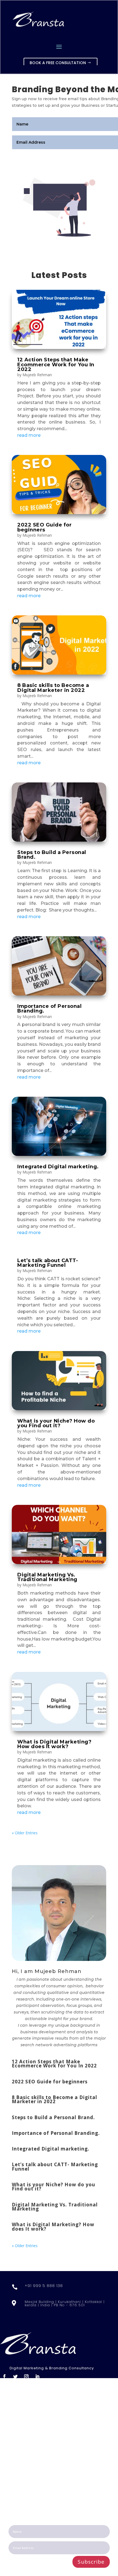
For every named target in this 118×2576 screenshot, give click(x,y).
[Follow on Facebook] (4, 2376)
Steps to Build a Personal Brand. (52, 855)
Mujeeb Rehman (37, 375)
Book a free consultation (58, 63)
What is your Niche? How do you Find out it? (56, 1423)
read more (29, 435)
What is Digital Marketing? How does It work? (54, 1744)
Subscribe (91, 2562)
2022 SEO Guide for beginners (44, 527)
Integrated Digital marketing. (58, 1167)
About (15, 2411)
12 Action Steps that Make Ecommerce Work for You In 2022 (56, 364)
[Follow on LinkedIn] (37, 2376)
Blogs (14, 2424)
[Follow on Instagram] (26, 2376)
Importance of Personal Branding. (49, 1009)
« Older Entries (25, 1833)
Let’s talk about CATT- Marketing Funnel (48, 1263)
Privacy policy (23, 2438)
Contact (17, 2431)
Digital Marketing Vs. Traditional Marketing (47, 1577)
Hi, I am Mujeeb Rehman (47, 1971)
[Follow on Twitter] (15, 2376)
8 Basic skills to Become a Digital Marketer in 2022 (53, 688)
